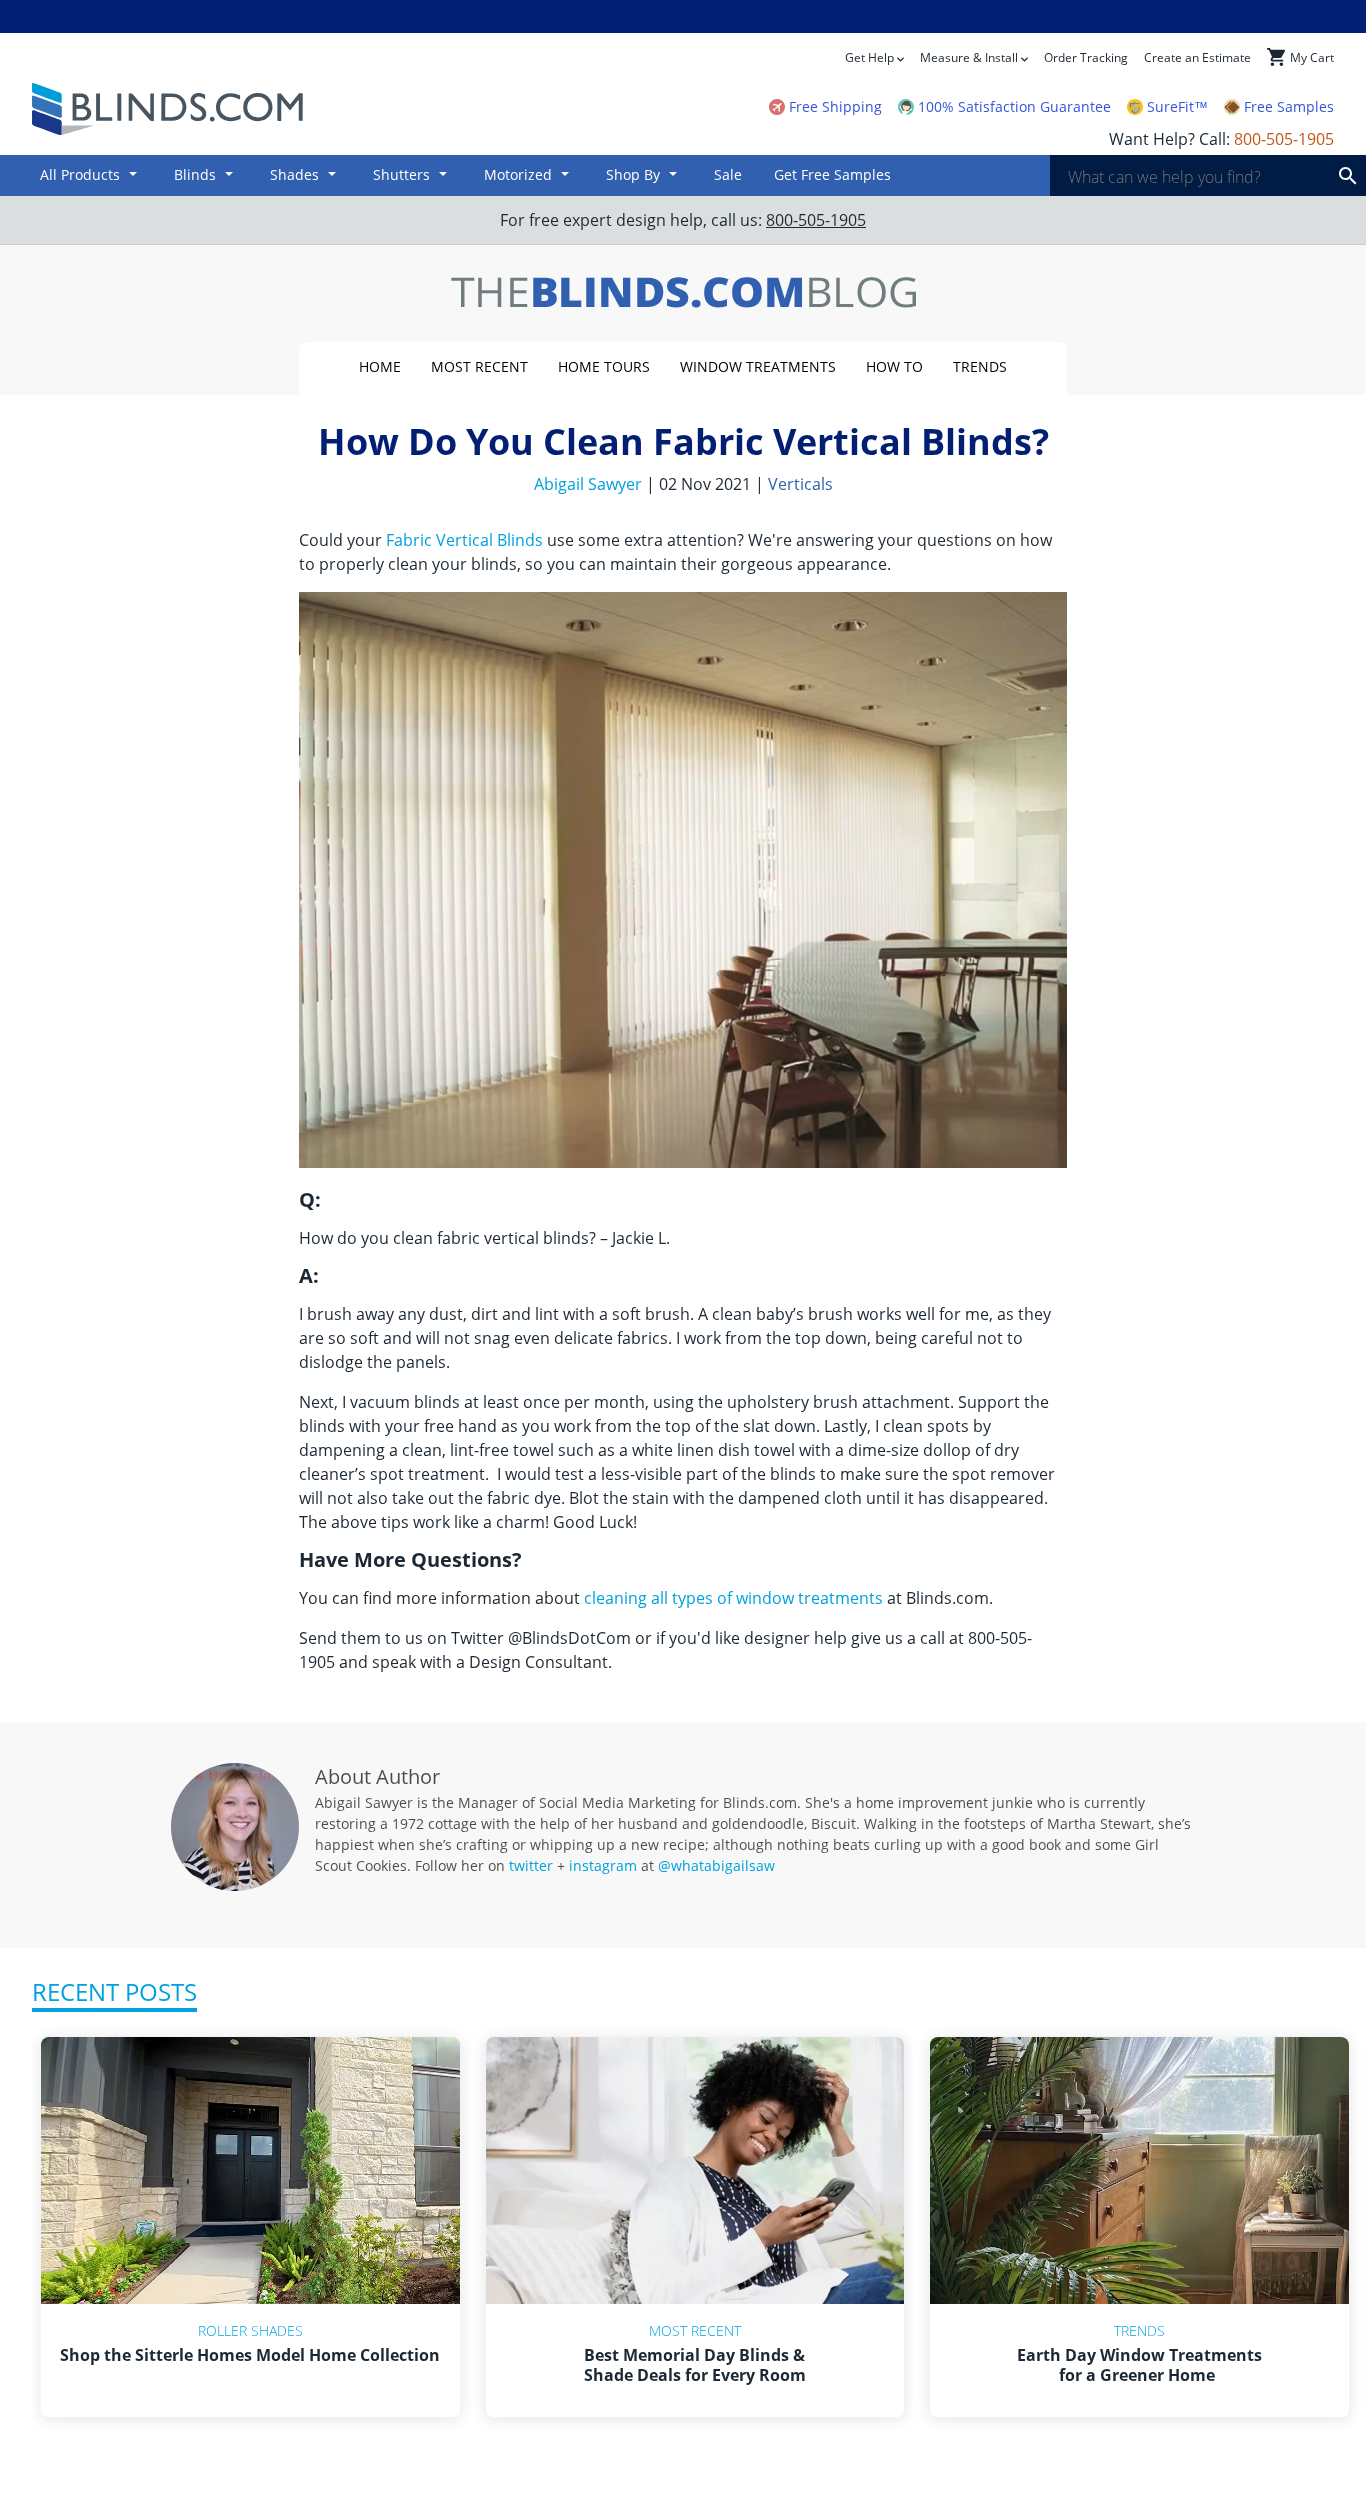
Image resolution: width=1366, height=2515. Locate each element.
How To (894, 366)
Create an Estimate (1197, 57)
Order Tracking (1086, 57)
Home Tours (604, 366)
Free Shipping (835, 107)
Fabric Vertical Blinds (464, 540)
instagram (603, 1865)
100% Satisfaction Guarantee (1014, 107)
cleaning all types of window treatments (733, 1598)
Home (380, 366)
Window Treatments (758, 366)
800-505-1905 (816, 220)
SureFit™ (1177, 107)
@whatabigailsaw (716, 1865)
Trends (980, 366)
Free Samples (1289, 107)
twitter (531, 1865)
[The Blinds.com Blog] (683, 293)
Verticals (800, 484)
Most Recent (479, 366)
